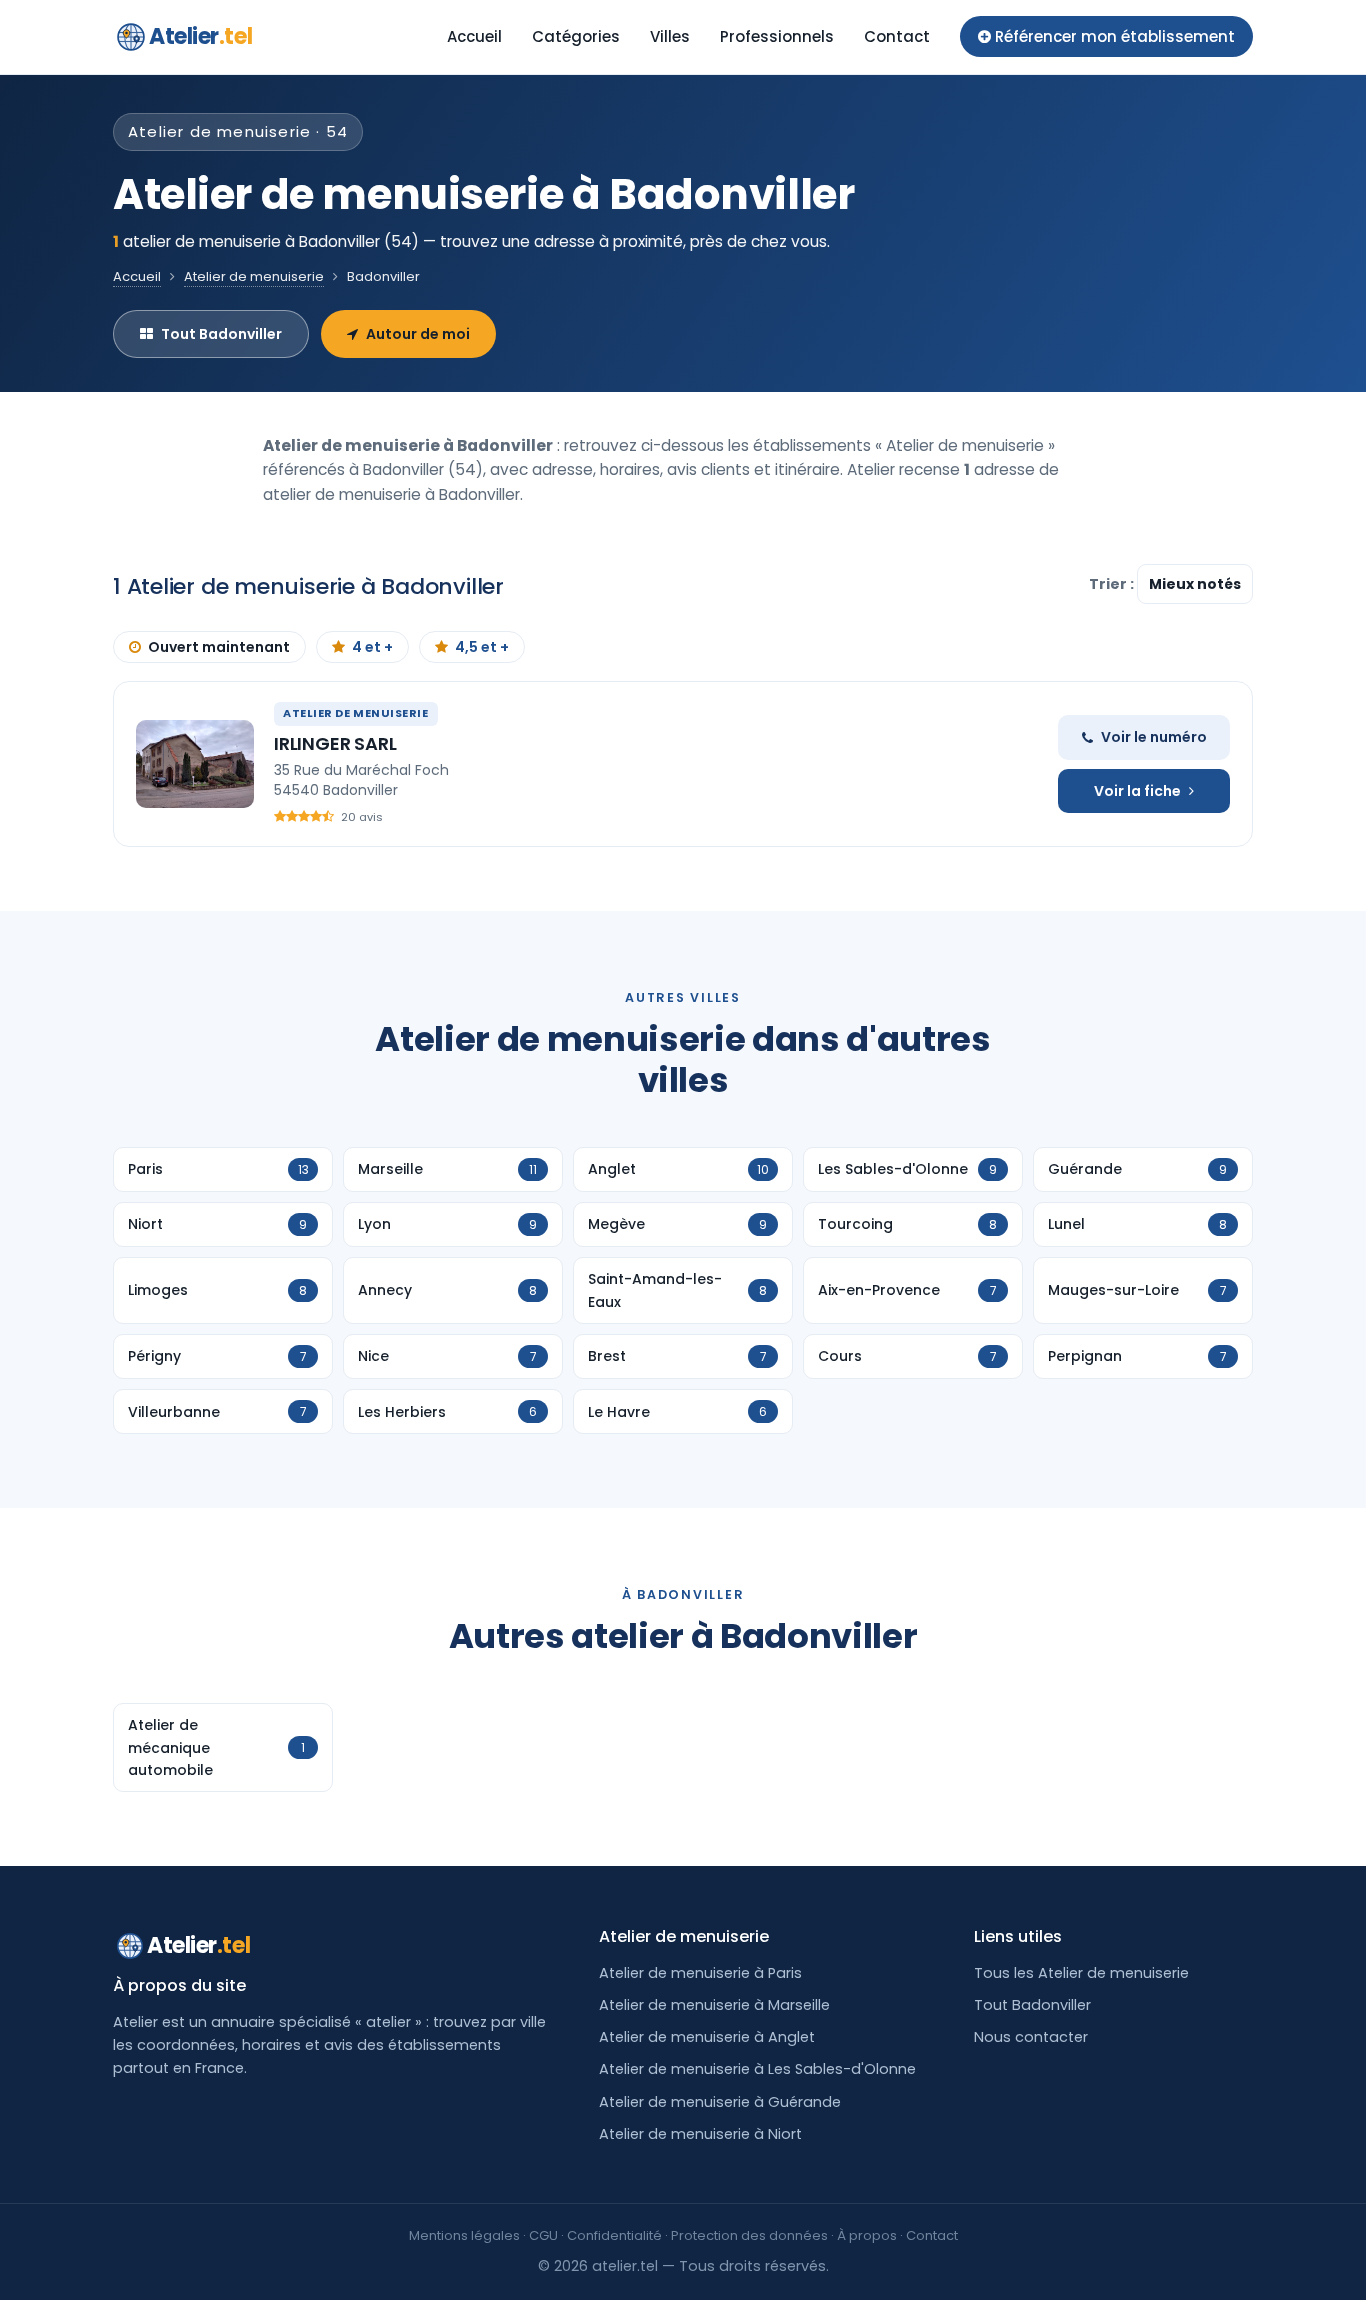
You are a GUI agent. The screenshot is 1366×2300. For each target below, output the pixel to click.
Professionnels (777, 36)
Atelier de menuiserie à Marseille (714, 2005)
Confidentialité (614, 2235)
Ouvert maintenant (219, 647)
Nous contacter (1031, 2037)
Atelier (200, 36)
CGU (543, 2235)
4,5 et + (482, 647)
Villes (670, 36)
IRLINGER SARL (335, 743)
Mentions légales (464, 2235)
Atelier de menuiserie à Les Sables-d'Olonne (757, 2069)
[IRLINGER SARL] (195, 764)
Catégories (576, 36)
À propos (867, 2235)
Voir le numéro (1154, 737)
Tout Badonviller (221, 334)
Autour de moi (418, 334)
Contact (897, 36)
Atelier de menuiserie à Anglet (707, 2037)
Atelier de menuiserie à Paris (700, 1973)
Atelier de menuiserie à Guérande (720, 2102)
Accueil (474, 36)
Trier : (1113, 584)
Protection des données (749, 2235)
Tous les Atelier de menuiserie (1081, 1973)
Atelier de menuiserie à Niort (700, 2134)
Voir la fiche (1137, 791)
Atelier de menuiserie (254, 276)
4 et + (372, 647)
